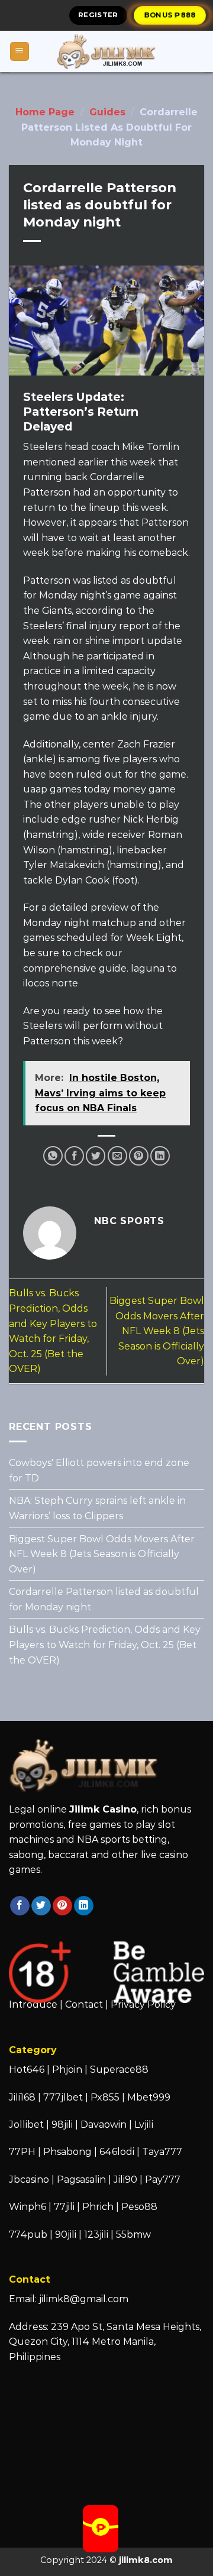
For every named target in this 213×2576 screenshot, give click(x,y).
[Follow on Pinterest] (62, 1906)
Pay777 (163, 2179)
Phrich (98, 2207)
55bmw (133, 2234)
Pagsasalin (81, 2179)
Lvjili (144, 2124)
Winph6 (28, 2207)
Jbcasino (29, 2179)
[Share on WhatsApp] (53, 1156)
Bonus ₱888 (170, 15)
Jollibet (26, 2124)
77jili (64, 2207)
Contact (84, 2004)
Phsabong (67, 2152)
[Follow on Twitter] (41, 1906)
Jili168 (22, 2097)
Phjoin (67, 2069)
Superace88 (119, 2069)
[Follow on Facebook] (20, 1906)
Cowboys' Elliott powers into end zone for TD (99, 1470)
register (98, 15)
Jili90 (125, 2179)
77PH (22, 2152)
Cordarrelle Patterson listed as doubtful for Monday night (104, 1599)
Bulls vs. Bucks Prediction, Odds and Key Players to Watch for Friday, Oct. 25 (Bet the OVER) (105, 1645)
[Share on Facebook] (74, 1156)
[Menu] (20, 52)
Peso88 (139, 2207)
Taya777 (162, 2152)
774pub (28, 2234)
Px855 (105, 2097)
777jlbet (63, 2097)
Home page (45, 112)
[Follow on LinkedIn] (84, 1906)
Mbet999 (149, 2097)
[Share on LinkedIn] (160, 1156)
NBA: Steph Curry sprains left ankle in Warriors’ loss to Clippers (97, 1508)
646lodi (117, 2152)
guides (107, 112)
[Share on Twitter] (96, 1156)
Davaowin (104, 2124)
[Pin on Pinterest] (139, 1156)
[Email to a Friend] (117, 1156)
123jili (96, 2234)
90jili (66, 2234)
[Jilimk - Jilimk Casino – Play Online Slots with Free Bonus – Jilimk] (106, 51)
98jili (62, 2124)
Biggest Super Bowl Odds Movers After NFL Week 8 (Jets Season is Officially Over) (157, 1331)
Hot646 (27, 2069)
